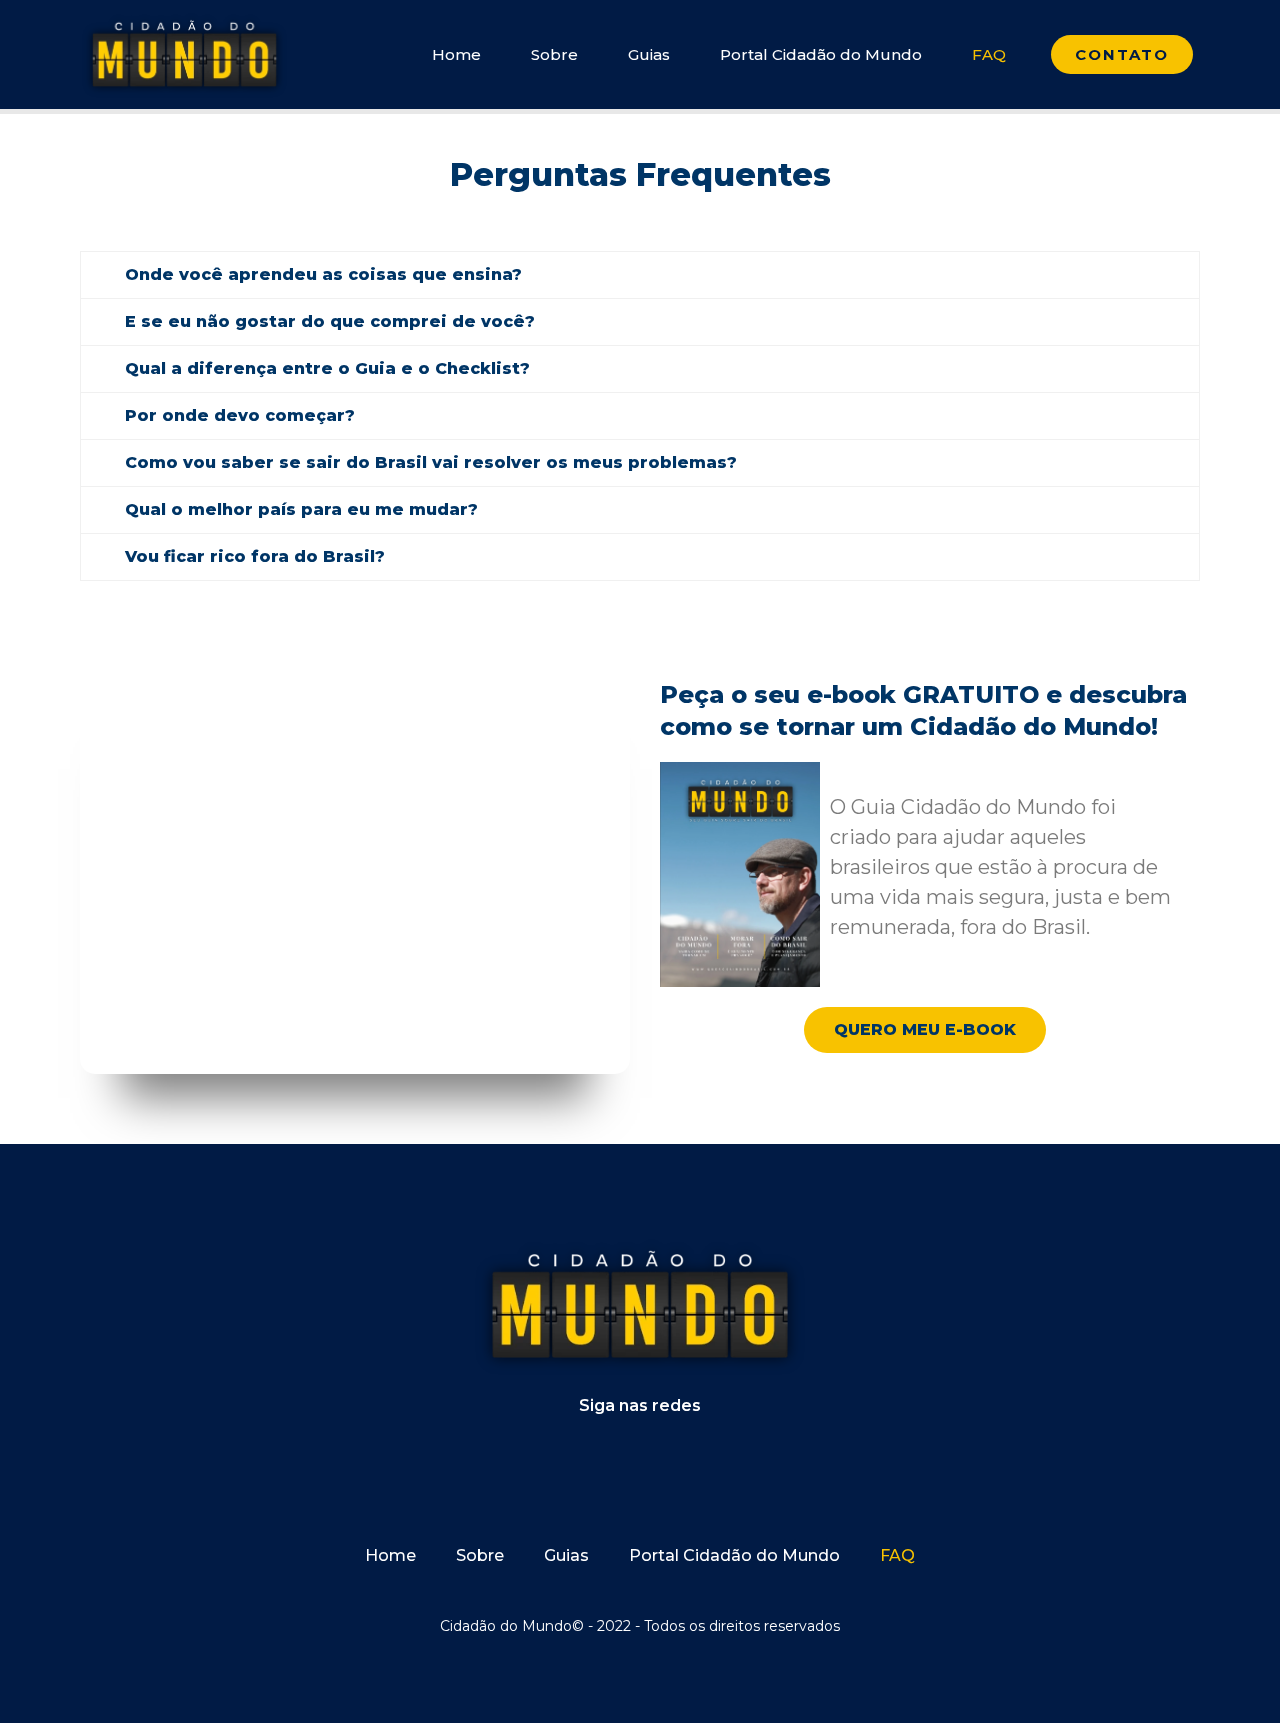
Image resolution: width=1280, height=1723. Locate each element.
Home (456, 54)
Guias (649, 54)
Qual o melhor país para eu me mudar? (301, 509)
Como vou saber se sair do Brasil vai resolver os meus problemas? (431, 462)
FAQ (989, 54)
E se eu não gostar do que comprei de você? (330, 321)
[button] (640, 275)
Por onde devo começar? (240, 415)
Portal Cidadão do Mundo (821, 54)
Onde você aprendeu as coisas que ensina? (323, 274)
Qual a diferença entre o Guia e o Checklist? (327, 368)
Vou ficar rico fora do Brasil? (255, 556)
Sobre (554, 54)
